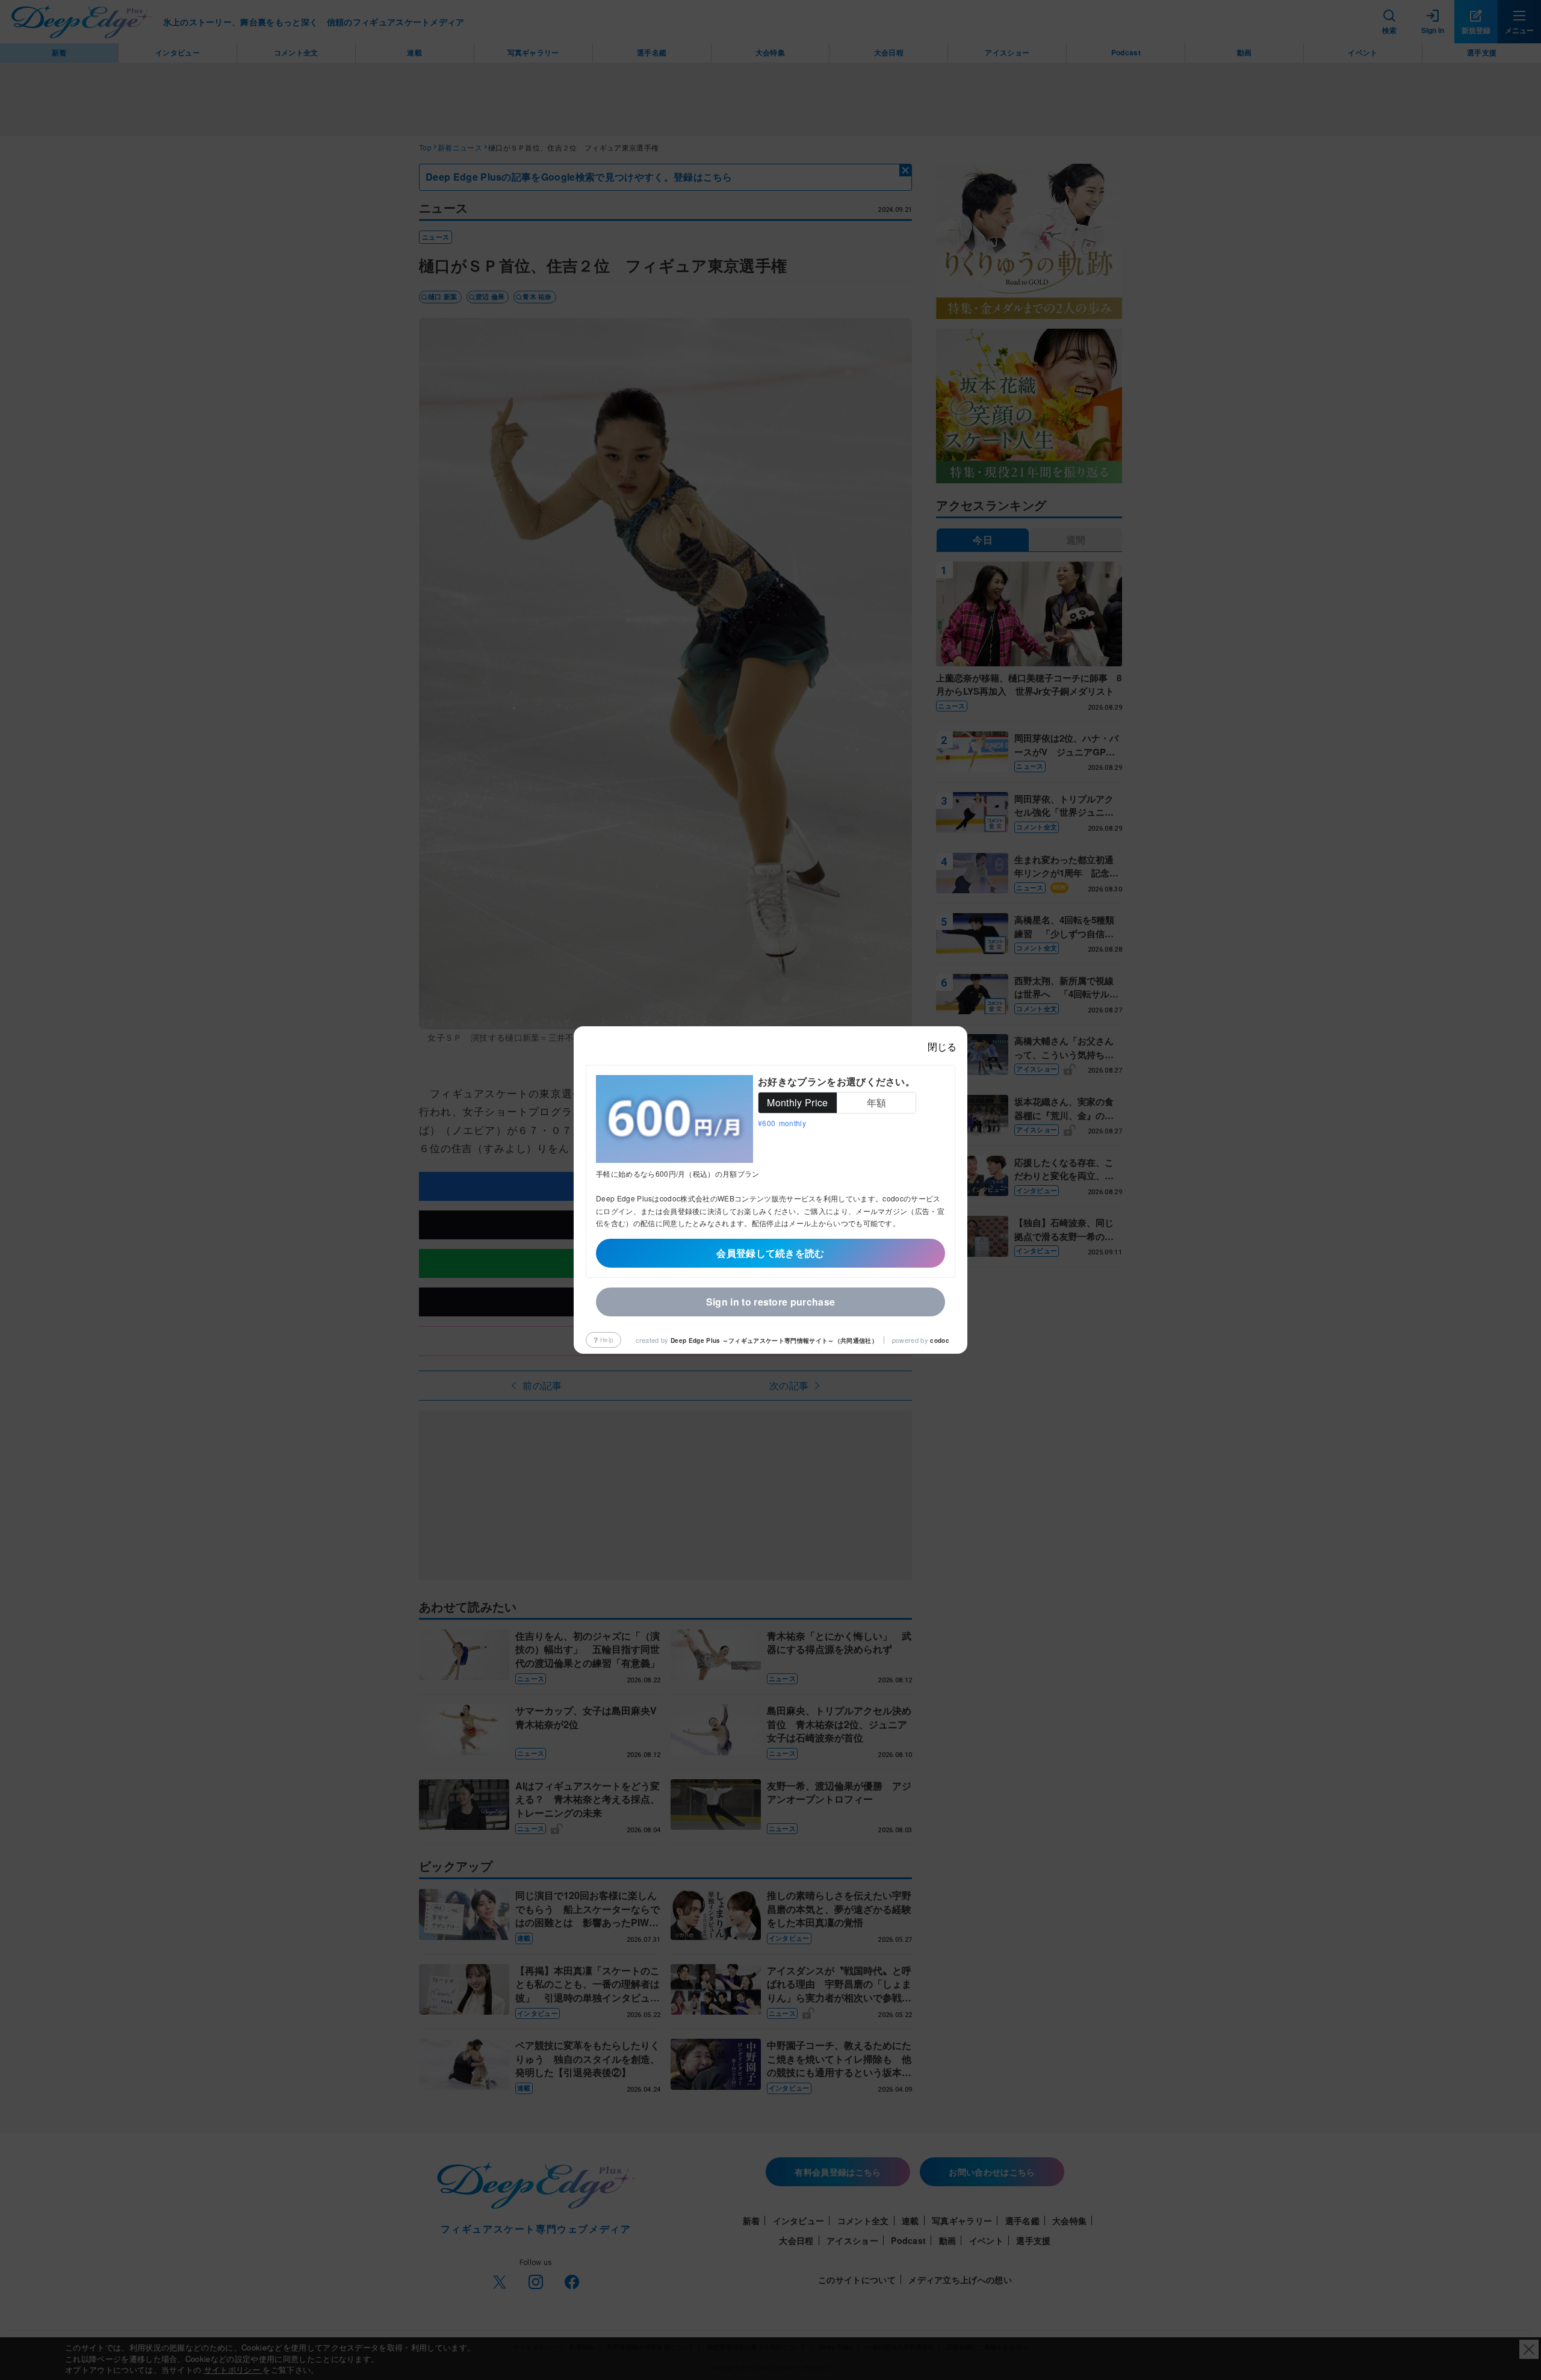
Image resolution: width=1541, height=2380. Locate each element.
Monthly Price (797, 1102)
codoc (940, 1340)
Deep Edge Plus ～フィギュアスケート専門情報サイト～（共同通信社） (774, 1340)
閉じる (942, 1046)
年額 (877, 1102)
